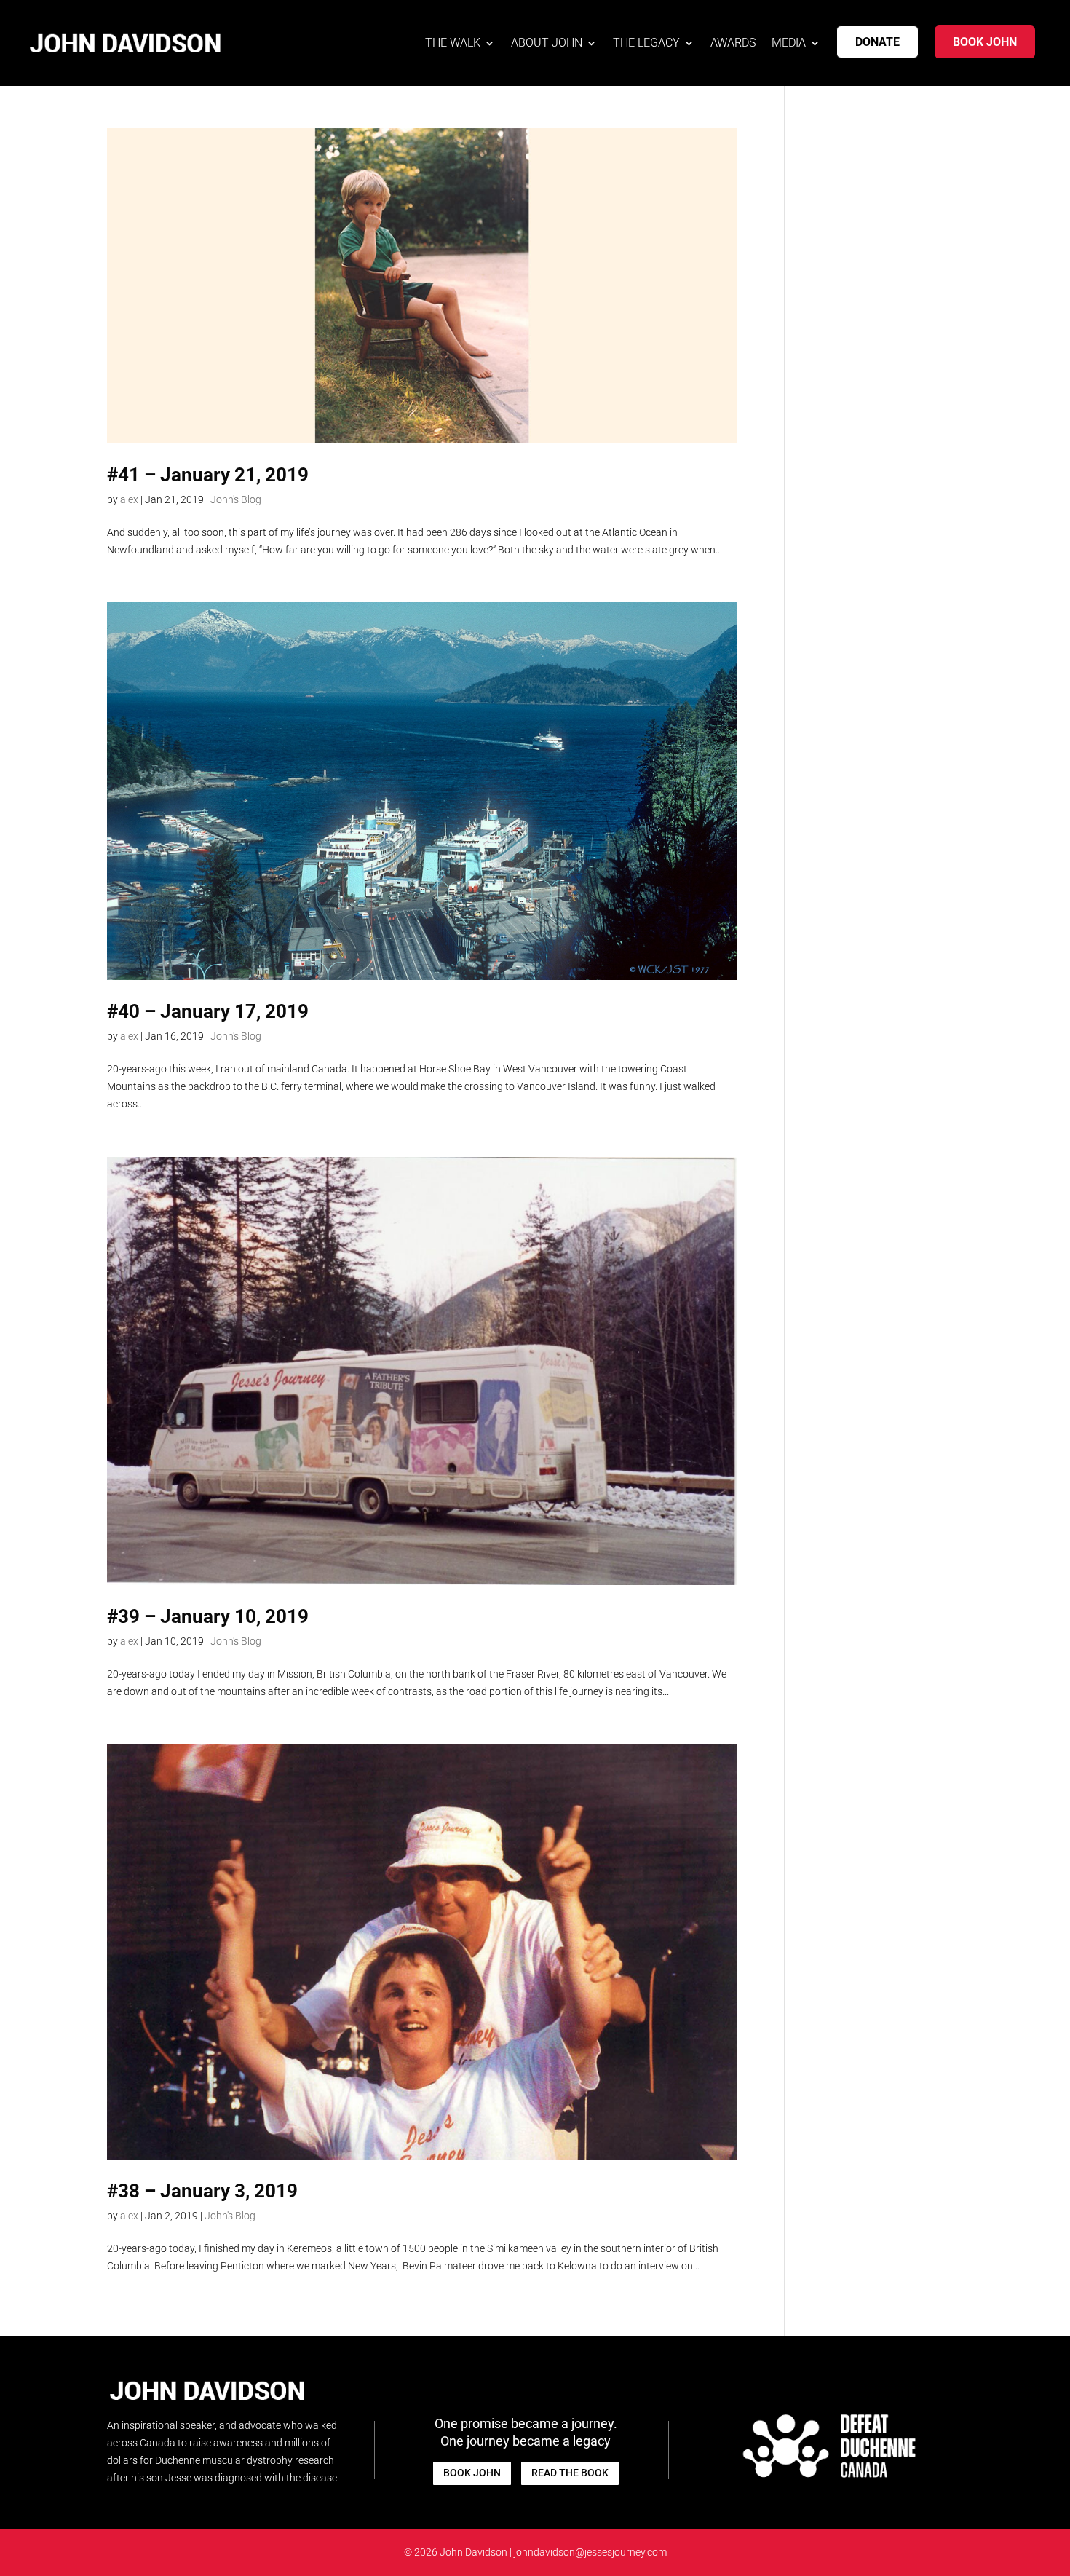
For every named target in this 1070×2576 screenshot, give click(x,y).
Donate (877, 42)
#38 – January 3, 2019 (202, 2191)
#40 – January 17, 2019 (208, 1011)
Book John (985, 42)
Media (789, 43)
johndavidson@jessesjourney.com (590, 2552)
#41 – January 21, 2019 (208, 475)
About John (547, 43)
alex (129, 499)
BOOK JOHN (472, 2473)
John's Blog (236, 499)
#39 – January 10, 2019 (208, 1616)
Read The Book (570, 2473)
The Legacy (646, 43)
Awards (733, 43)
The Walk (453, 43)
